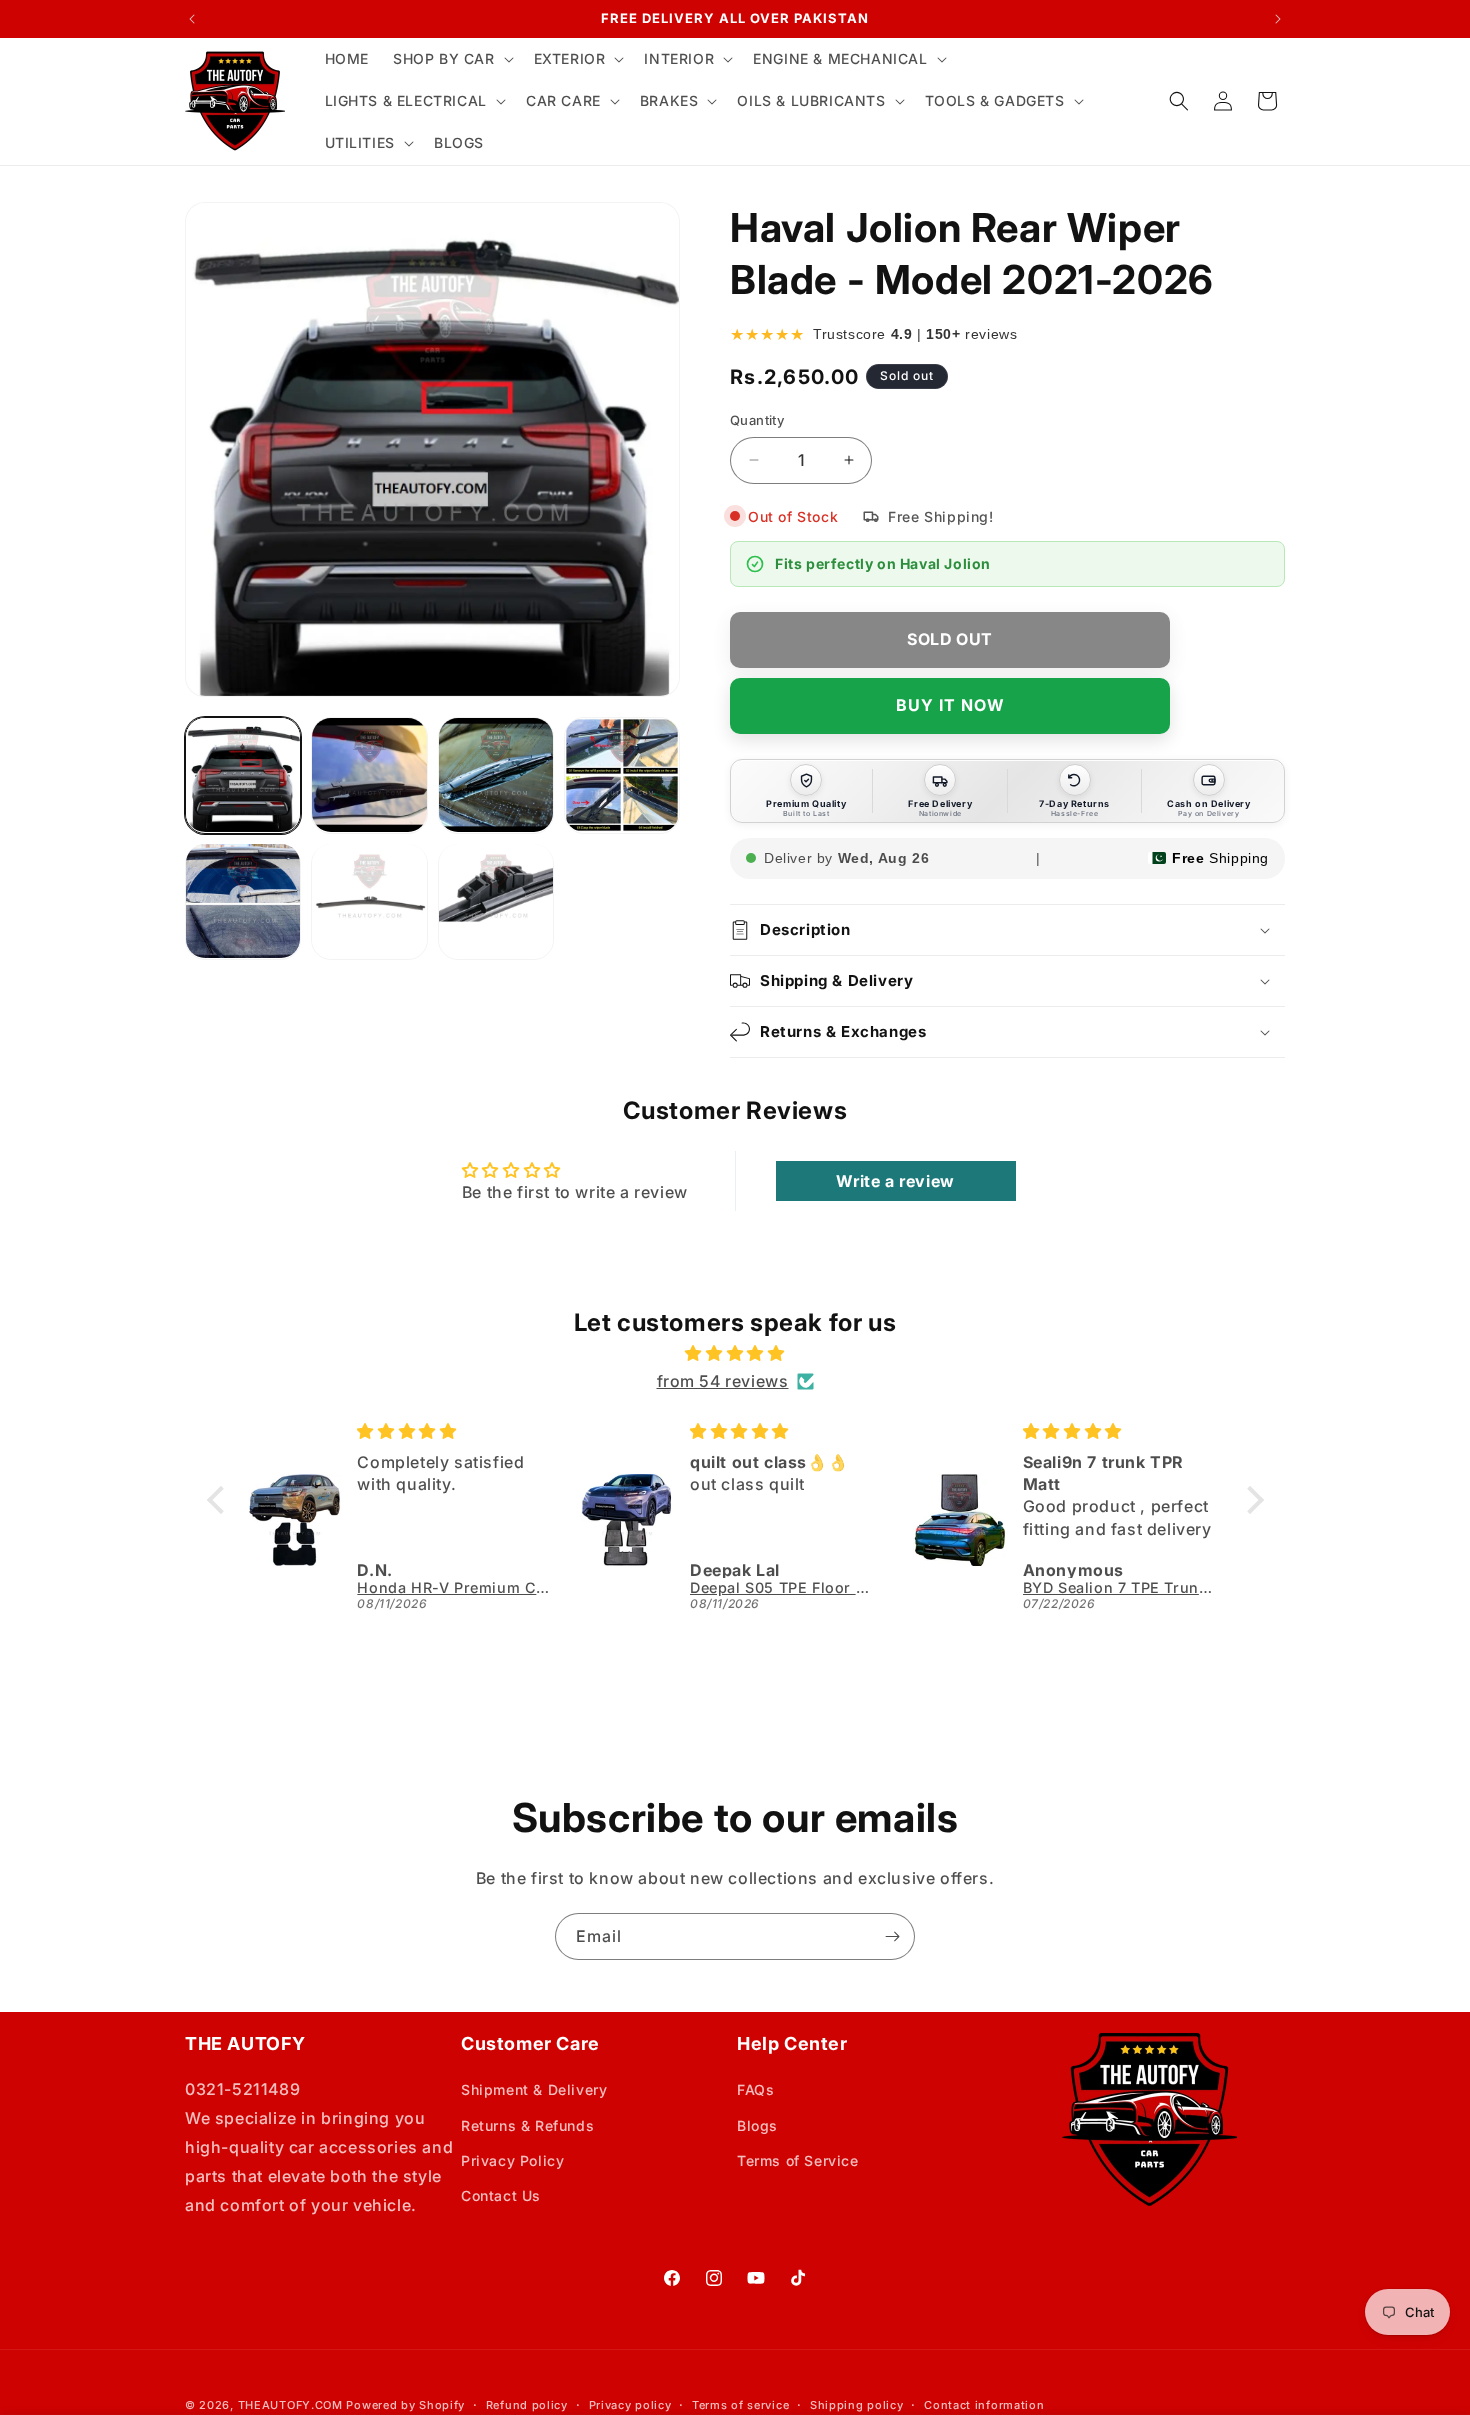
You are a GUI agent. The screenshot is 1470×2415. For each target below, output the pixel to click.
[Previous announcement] (192, 19)
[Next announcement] (1278, 19)
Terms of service (740, 2405)
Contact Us (501, 2195)
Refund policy (527, 2405)
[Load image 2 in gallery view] (369, 775)
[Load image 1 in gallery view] (243, 775)
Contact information (984, 2405)
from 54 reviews (723, 1381)
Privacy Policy (512, 2160)
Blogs (757, 2125)
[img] (735, 1353)
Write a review (895, 1181)
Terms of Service (798, 2160)
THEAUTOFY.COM (290, 2405)
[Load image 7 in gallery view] (496, 901)
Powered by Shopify (405, 2405)
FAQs (755, 2089)
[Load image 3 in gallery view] (496, 775)
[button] (451, 59)
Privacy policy (630, 2405)
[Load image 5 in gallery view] (243, 901)
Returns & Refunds (527, 2125)
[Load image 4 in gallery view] (622, 775)
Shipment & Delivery (534, 2089)
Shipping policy (857, 2405)
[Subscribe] (892, 1936)
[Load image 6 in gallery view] (369, 901)
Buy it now (950, 705)
